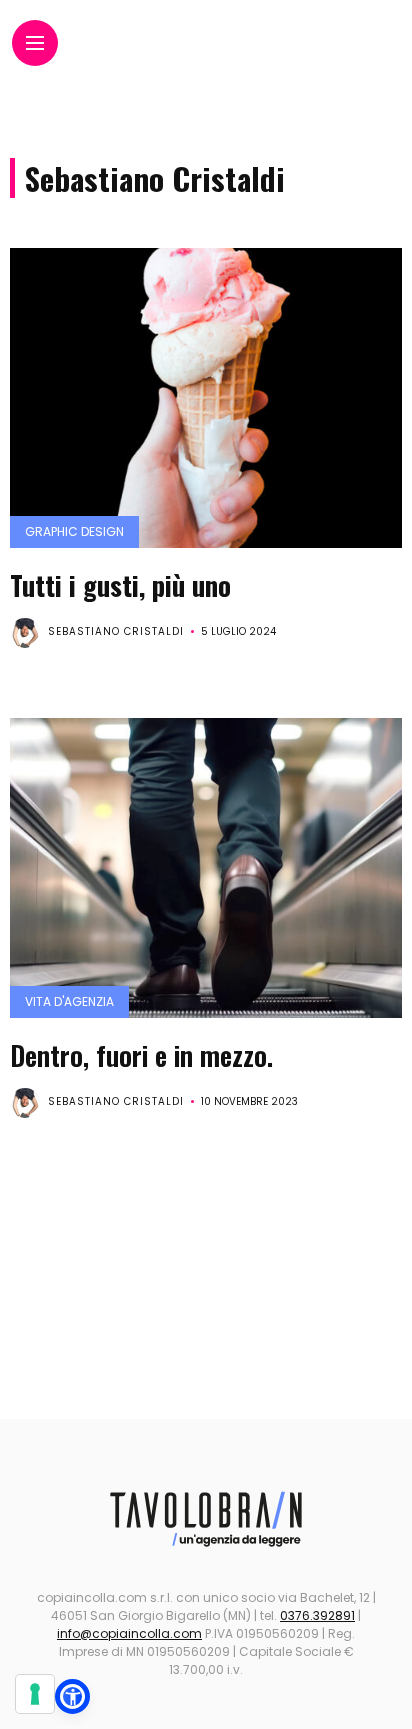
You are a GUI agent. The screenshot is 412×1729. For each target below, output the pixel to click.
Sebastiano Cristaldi (116, 631)
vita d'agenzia (69, 1001)
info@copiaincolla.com (129, 1633)
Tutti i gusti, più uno (120, 585)
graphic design (74, 531)
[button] (72, 1696)
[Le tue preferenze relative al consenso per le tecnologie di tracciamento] (35, 1694)
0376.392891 (317, 1615)
